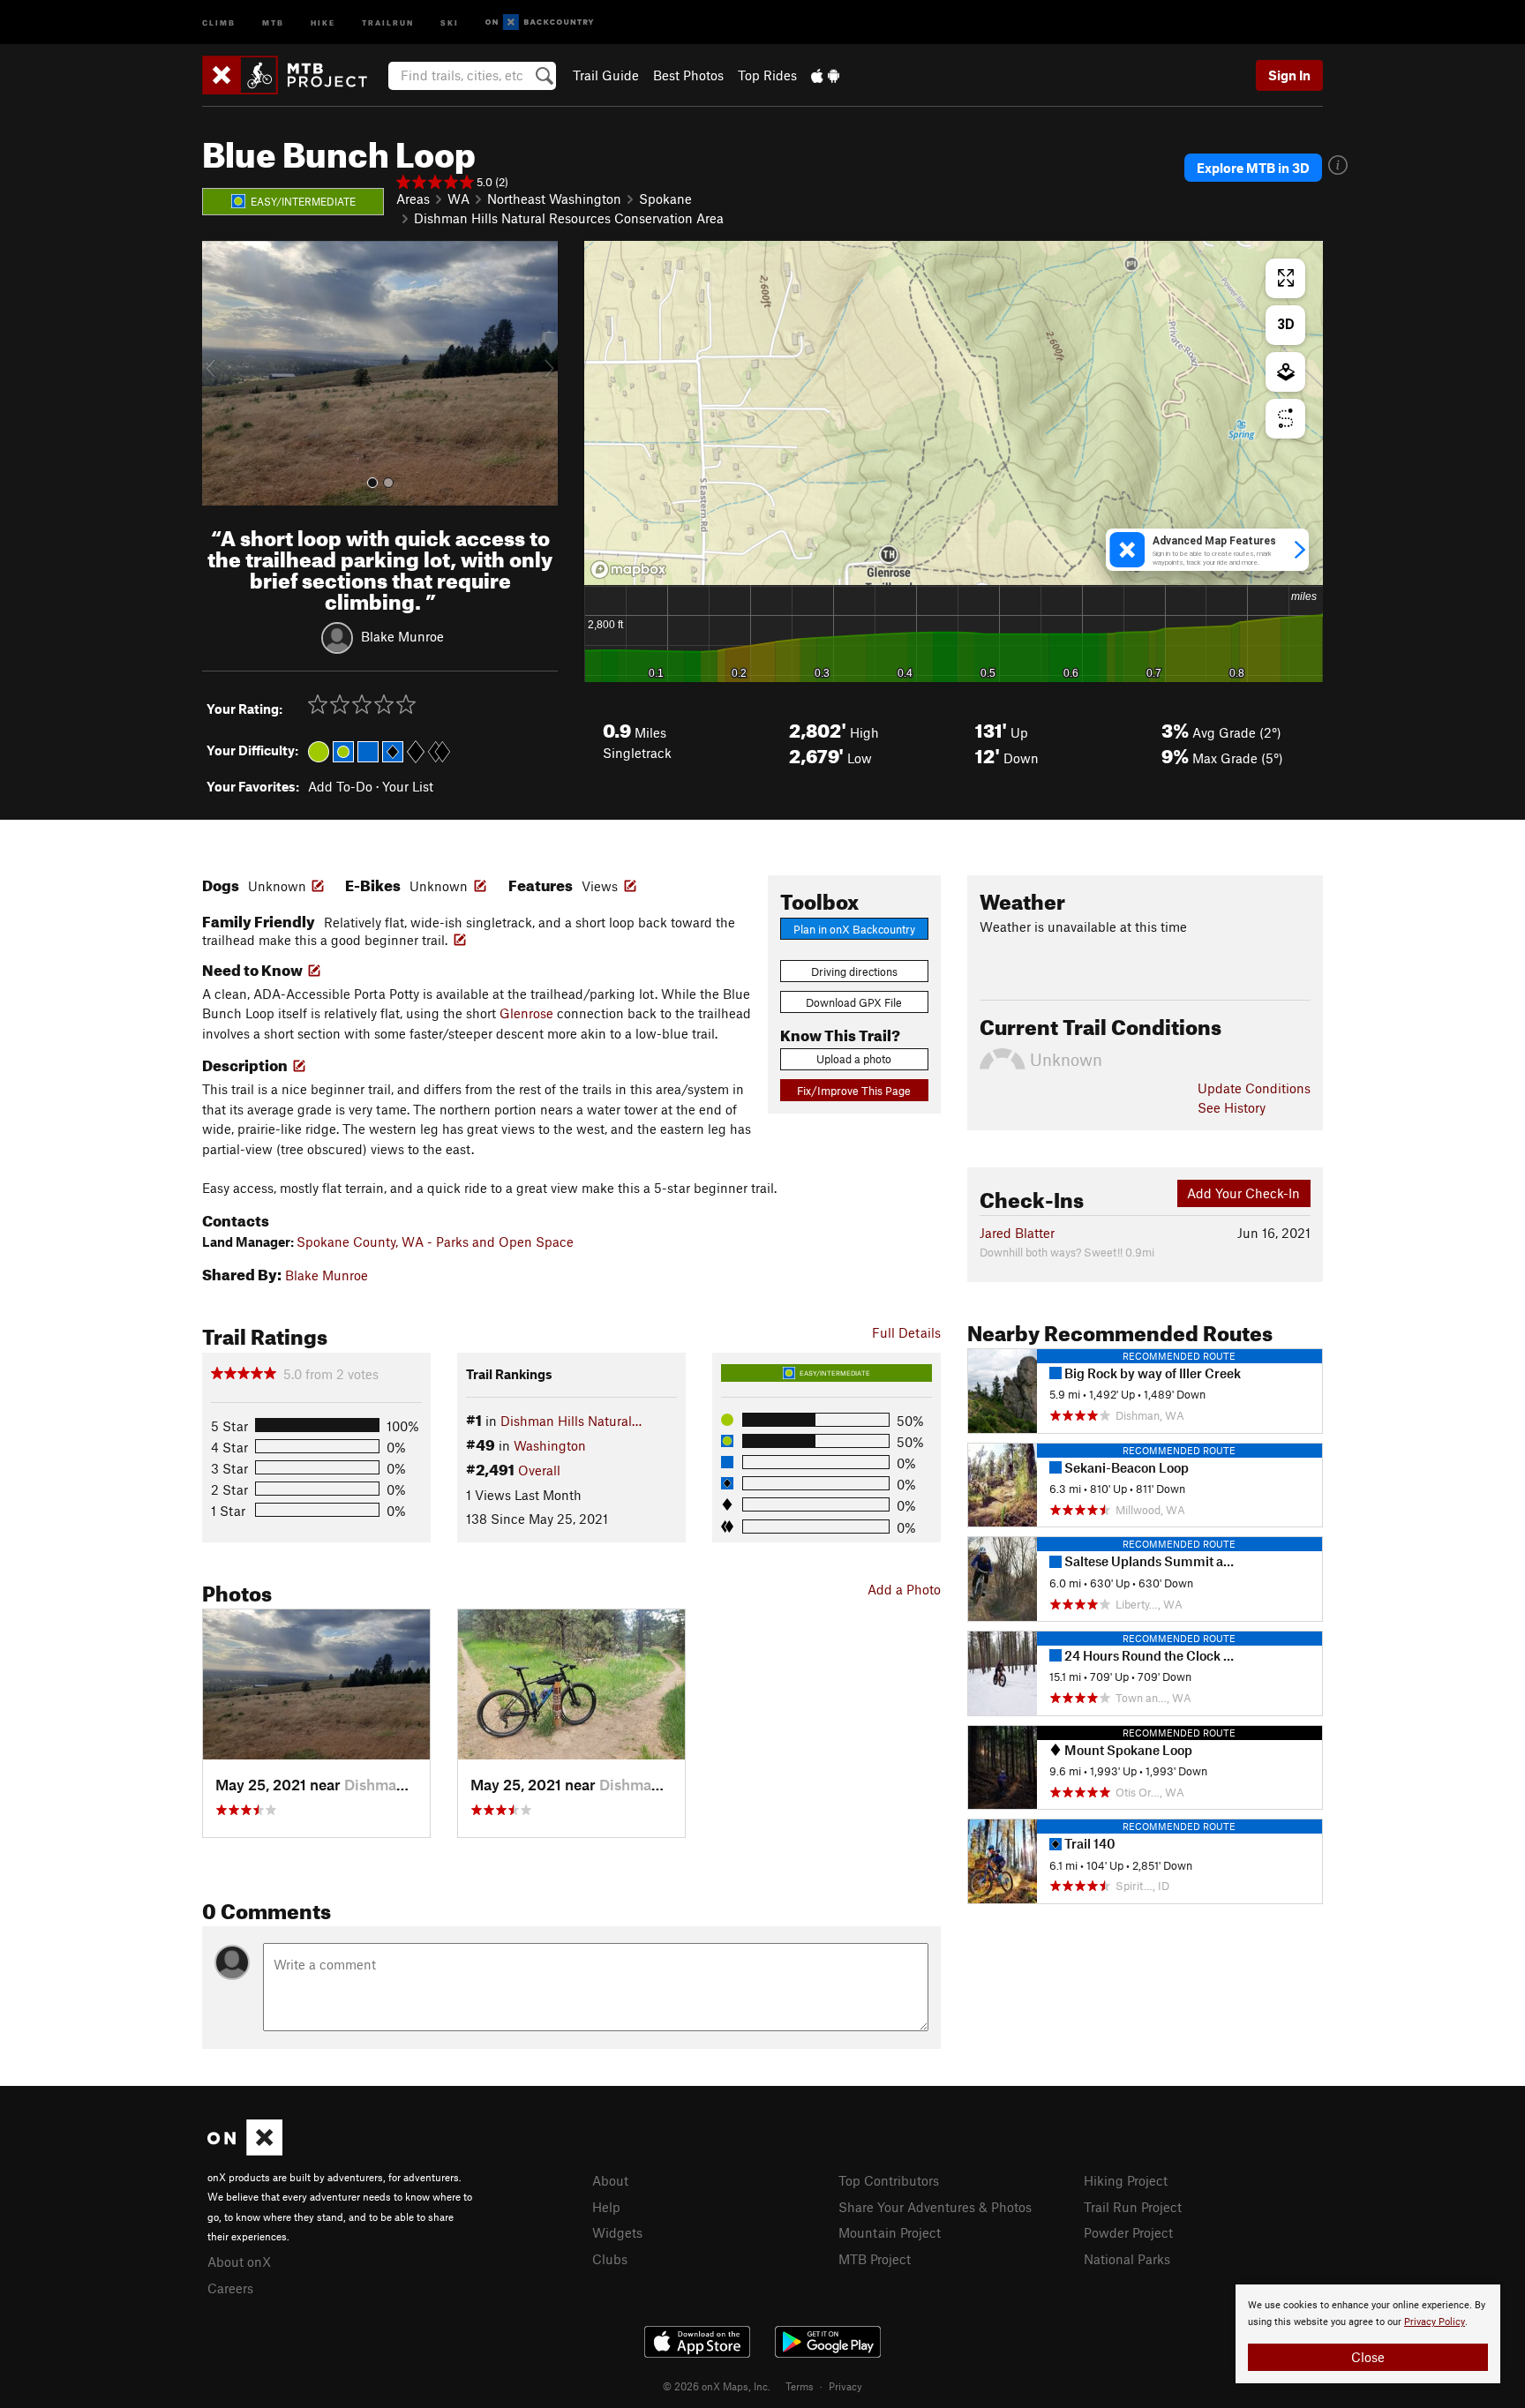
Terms (800, 2386)
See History (1232, 1107)
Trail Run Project (1133, 2207)
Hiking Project (1126, 2180)
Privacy (845, 2386)
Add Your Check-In (1243, 1193)
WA (458, 199)
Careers (230, 2288)
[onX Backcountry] (540, 23)
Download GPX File (854, 1002)
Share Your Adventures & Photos (935, 2207)
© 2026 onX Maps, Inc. (717, 2386)
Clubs (610, 2259)
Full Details (906, 1332)
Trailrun (388, 22)
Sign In (1289, 75)
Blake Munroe (402, 635)
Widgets (617, 2232)
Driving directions (854, 971)
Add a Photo (904, 1589)
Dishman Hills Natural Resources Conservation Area (569, 218)
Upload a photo (854, 1059)
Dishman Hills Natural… (571, 1421)
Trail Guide (606, 75)
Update (1254, 1088)
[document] (1368, 2334)
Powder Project (1128, 2232)
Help (606, 2207)
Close (1368, 2357)
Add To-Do (340, 786)
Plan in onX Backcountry (854, 929)
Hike (323, 22)
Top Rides (767, 75)
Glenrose (526, 1013)
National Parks (1127, 2259)
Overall (539, 1470)
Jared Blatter (1017, 1233)
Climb (219, 22)
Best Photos (688, 75)
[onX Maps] (245, 2150)
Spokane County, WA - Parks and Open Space (435, 1242)
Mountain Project (890, 2232)
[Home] (293, 75)
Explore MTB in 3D (1253, 168)
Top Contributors (889, 2180)
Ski (450, 22)
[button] (220, 373)
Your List (408, 786)
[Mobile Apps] (825, 75)
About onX (239, 2262)
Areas (413, 199)
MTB (273, 22)
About (610, 2180)
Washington (550, 1445)
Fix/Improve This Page (854, 1091)
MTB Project (875, 2259)
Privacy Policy (1435, 2322)
